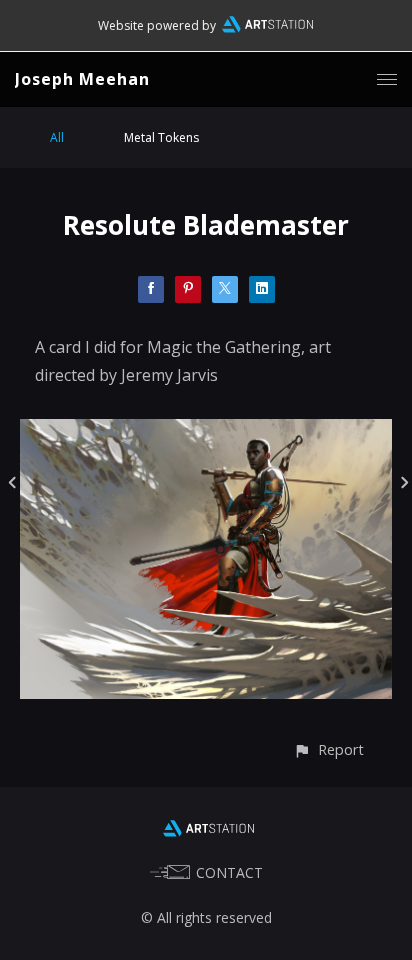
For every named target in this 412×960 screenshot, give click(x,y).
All (57, 137)
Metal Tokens (161, 137)
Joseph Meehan (82, 79)
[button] (328, 749)
